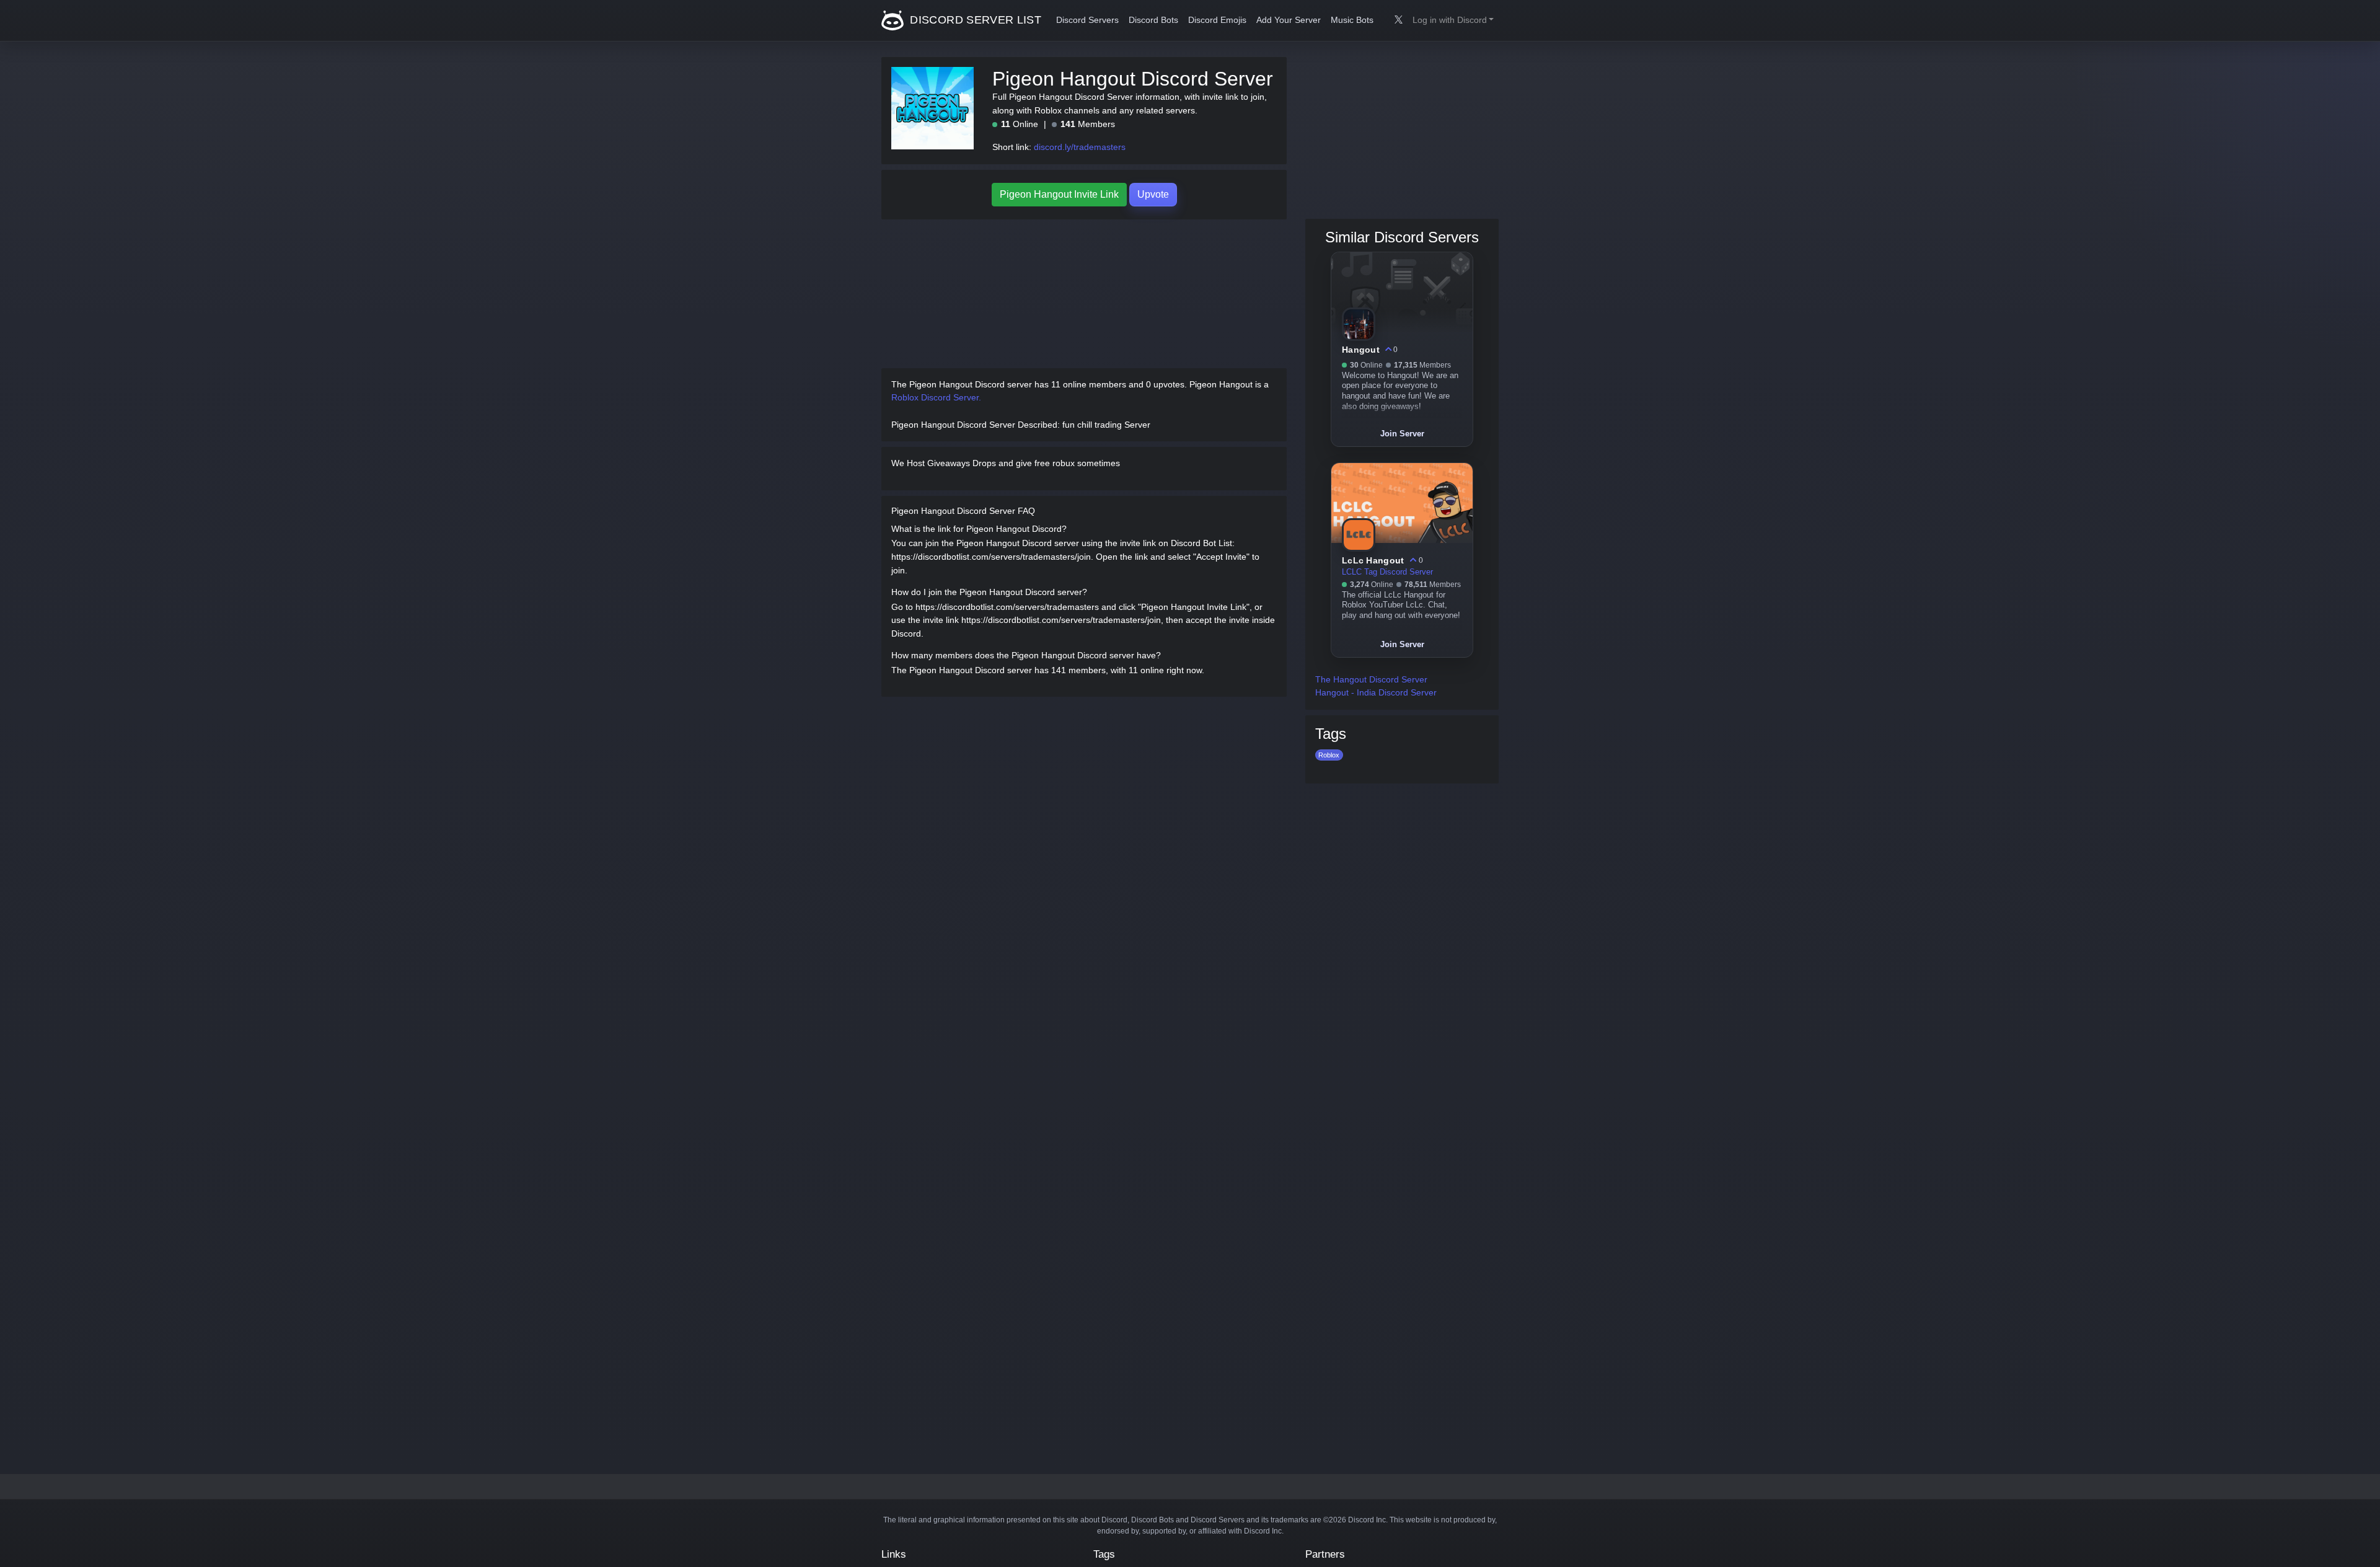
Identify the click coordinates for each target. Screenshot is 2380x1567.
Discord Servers (1087, 20)
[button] (1453, 20)
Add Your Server (1289, 20)
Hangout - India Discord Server (1376, 692)
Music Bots (1352, 20)
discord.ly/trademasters (1080, 147)
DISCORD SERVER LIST (974, 20)
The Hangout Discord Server (1371, 679)
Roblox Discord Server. (936, 397)
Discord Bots (1153, 20)
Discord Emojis (1217, 20)
